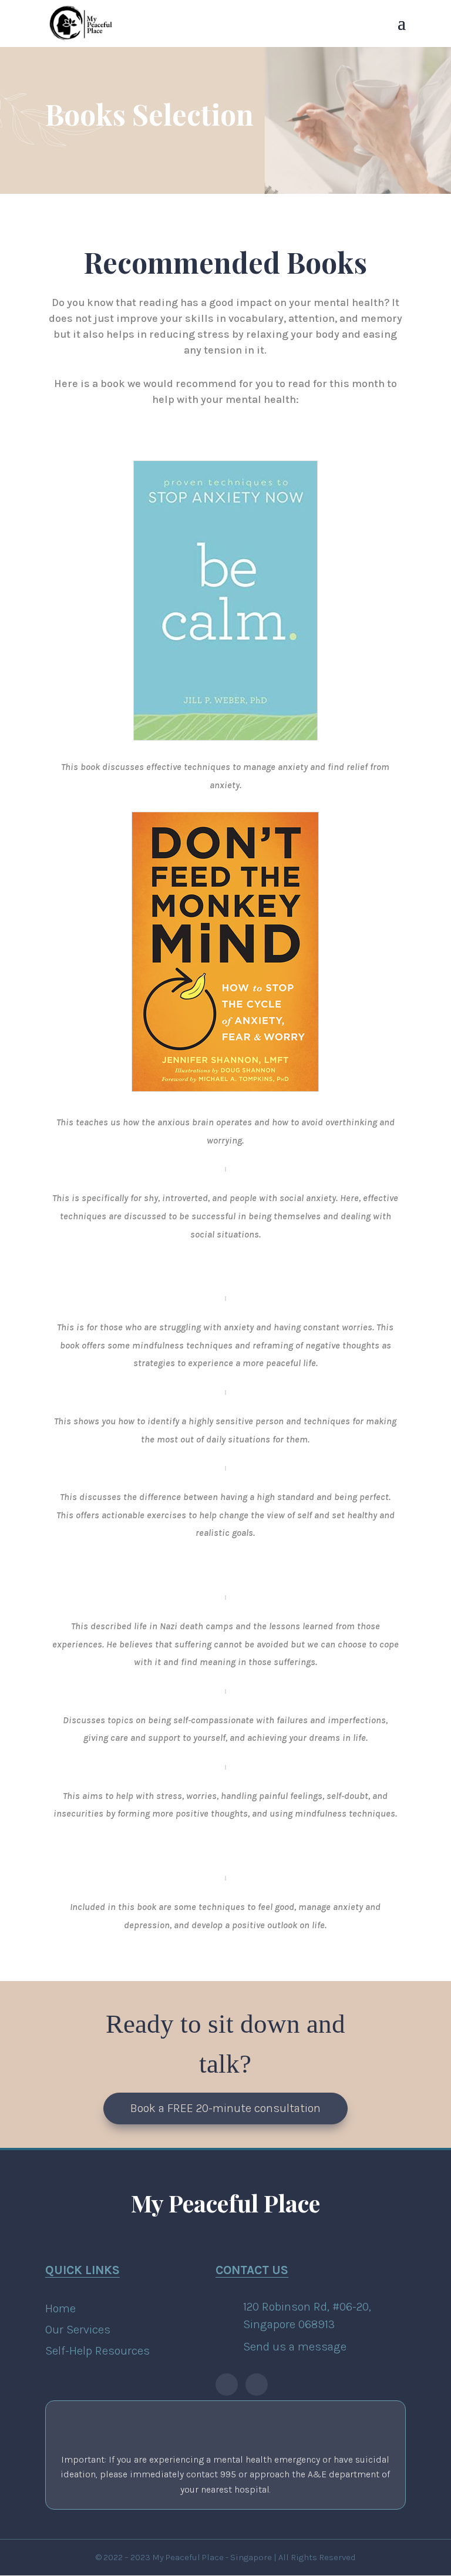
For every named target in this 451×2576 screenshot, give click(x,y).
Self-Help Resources (97, 2351)
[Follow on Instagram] (257, 2385)
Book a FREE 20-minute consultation (225, 2108)
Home (60, 2308)
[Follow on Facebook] (227, 2385)
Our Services (78, 2330)
